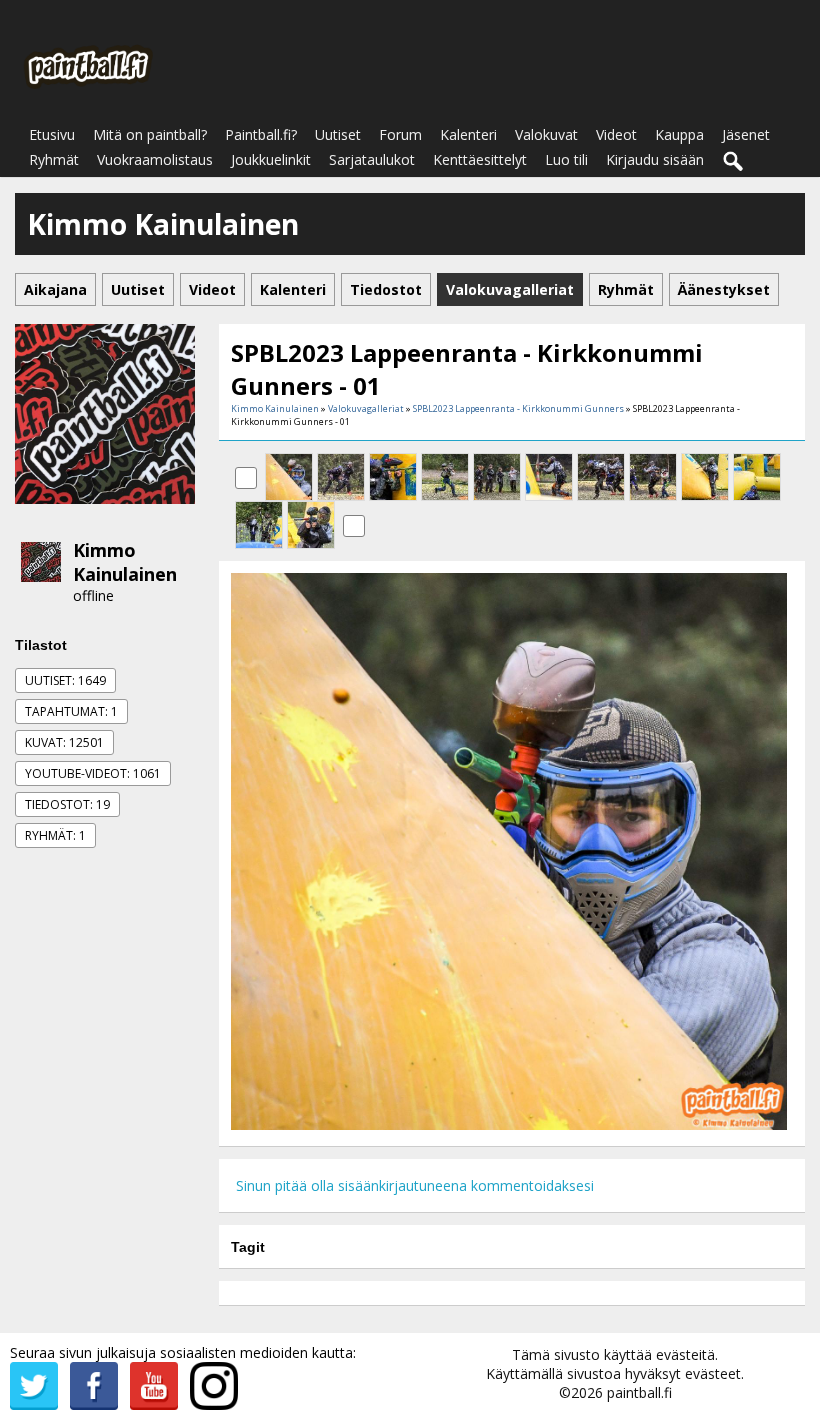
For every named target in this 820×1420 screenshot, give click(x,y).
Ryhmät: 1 (55, 835)
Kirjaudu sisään (655, 159)
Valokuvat (546, 134)
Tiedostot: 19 (67, 804)
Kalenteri (468, 134)
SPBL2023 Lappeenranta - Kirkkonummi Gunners (518, 408)
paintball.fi (639, 1392)
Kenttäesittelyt (480, 159)
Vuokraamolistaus (155, 159)
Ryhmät (54, 159)
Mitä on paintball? (150, 134)
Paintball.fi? (261, 134)
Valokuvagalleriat (366, 408)
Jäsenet (746, 134)
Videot (616, 134)
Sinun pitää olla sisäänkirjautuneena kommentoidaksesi (415, 1185)
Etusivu (52, 134)
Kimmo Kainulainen (125, 562)
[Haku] (734, 162)
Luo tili (566, 159)
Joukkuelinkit (271, 159)
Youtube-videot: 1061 (93, 773)
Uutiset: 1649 (65, 680)
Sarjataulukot (372, 159)
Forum (400, 134)
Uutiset (338, 134)
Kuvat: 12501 (64, 742)
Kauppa (679, 134)
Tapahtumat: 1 (71, 711)
